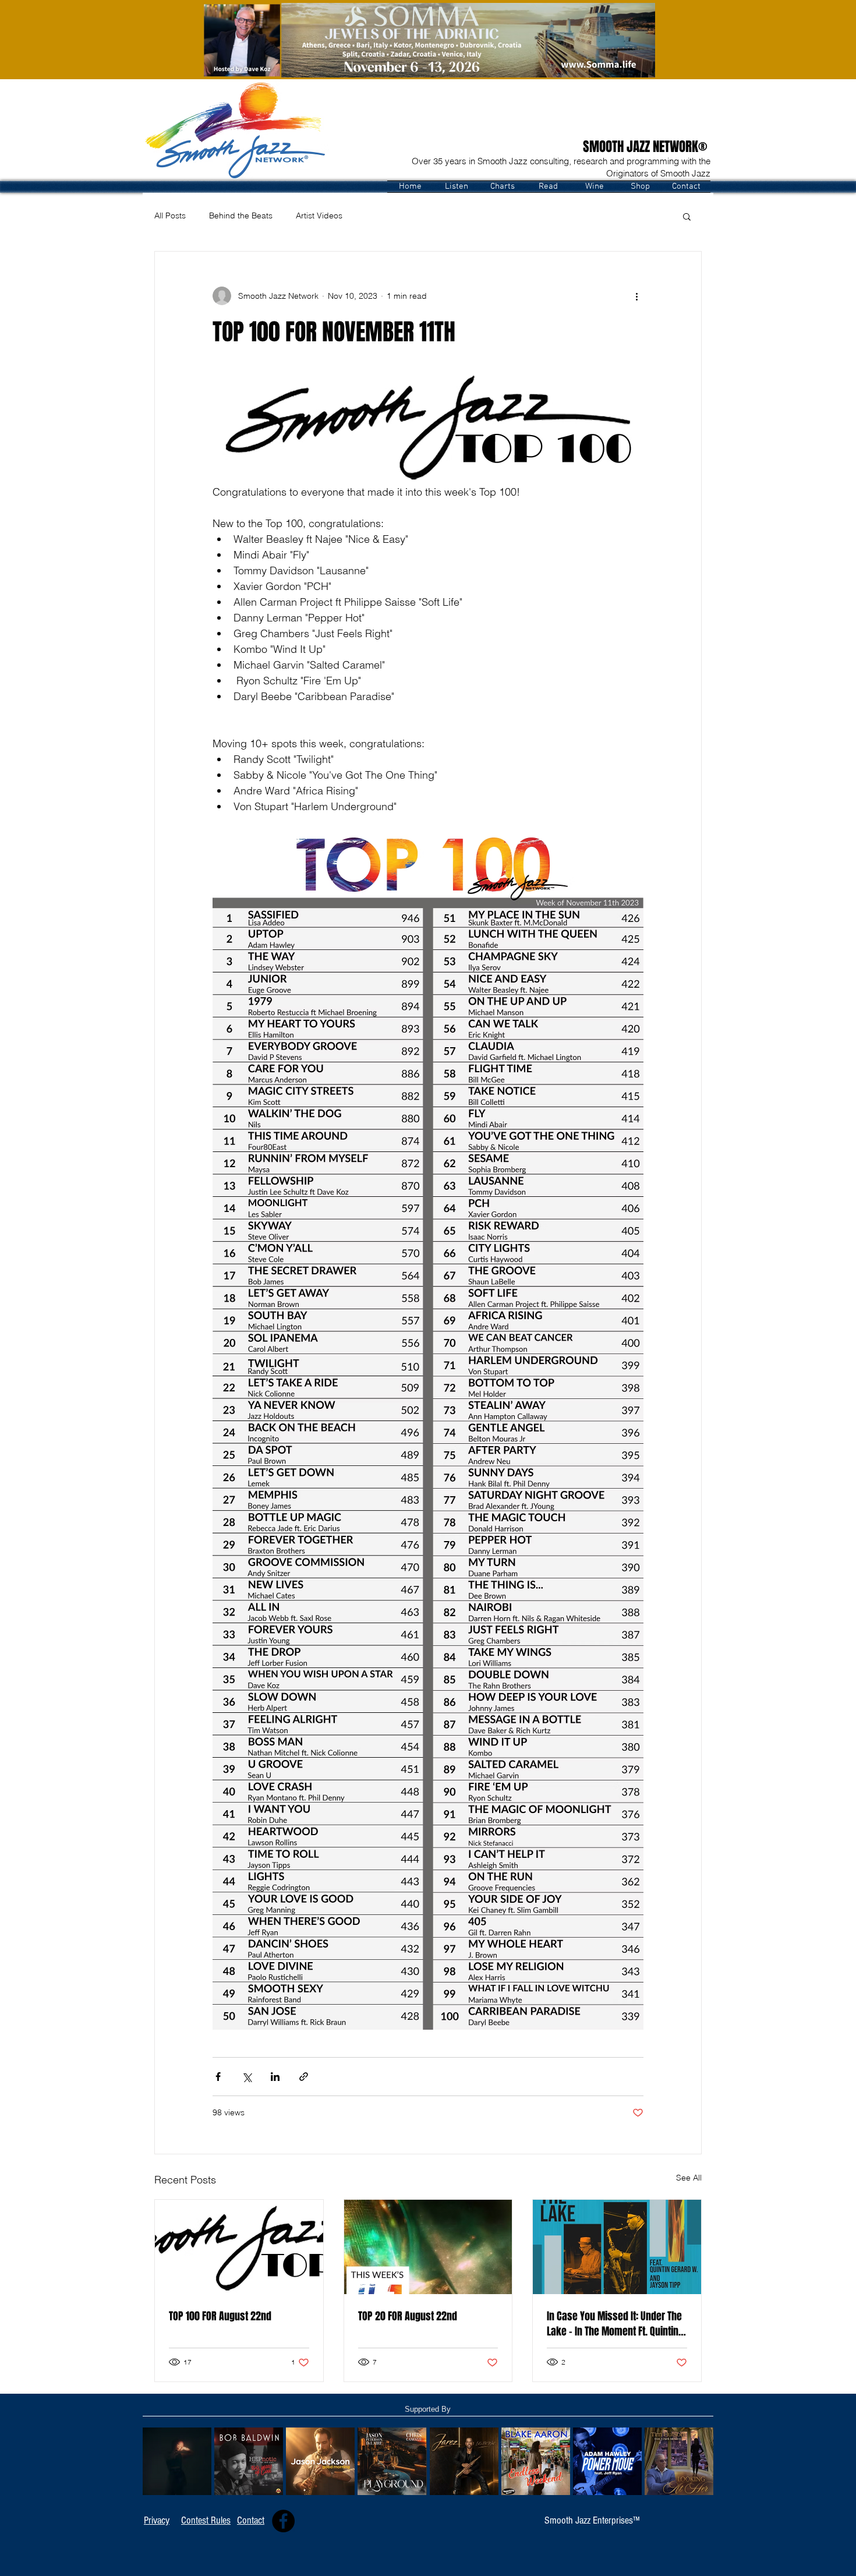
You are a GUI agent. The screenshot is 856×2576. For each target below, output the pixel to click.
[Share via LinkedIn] (275, 2077)
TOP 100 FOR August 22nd (220, 2316)
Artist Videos (319, 215)
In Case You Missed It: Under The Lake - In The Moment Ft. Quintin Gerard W (614, 2324)
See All (689, 2178)
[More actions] (636, 296)
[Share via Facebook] (218, 2077)
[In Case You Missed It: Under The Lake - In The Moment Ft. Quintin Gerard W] (617, 2247)
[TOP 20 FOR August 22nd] (428, 2247)
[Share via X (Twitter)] (247, 2077)
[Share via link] (304, 2077)
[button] (456, 187)
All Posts (170, 215)
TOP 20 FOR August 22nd (408, 2316)
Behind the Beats (241, 215)
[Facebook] (283, 2521)
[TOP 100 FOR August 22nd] (239, 2247)
